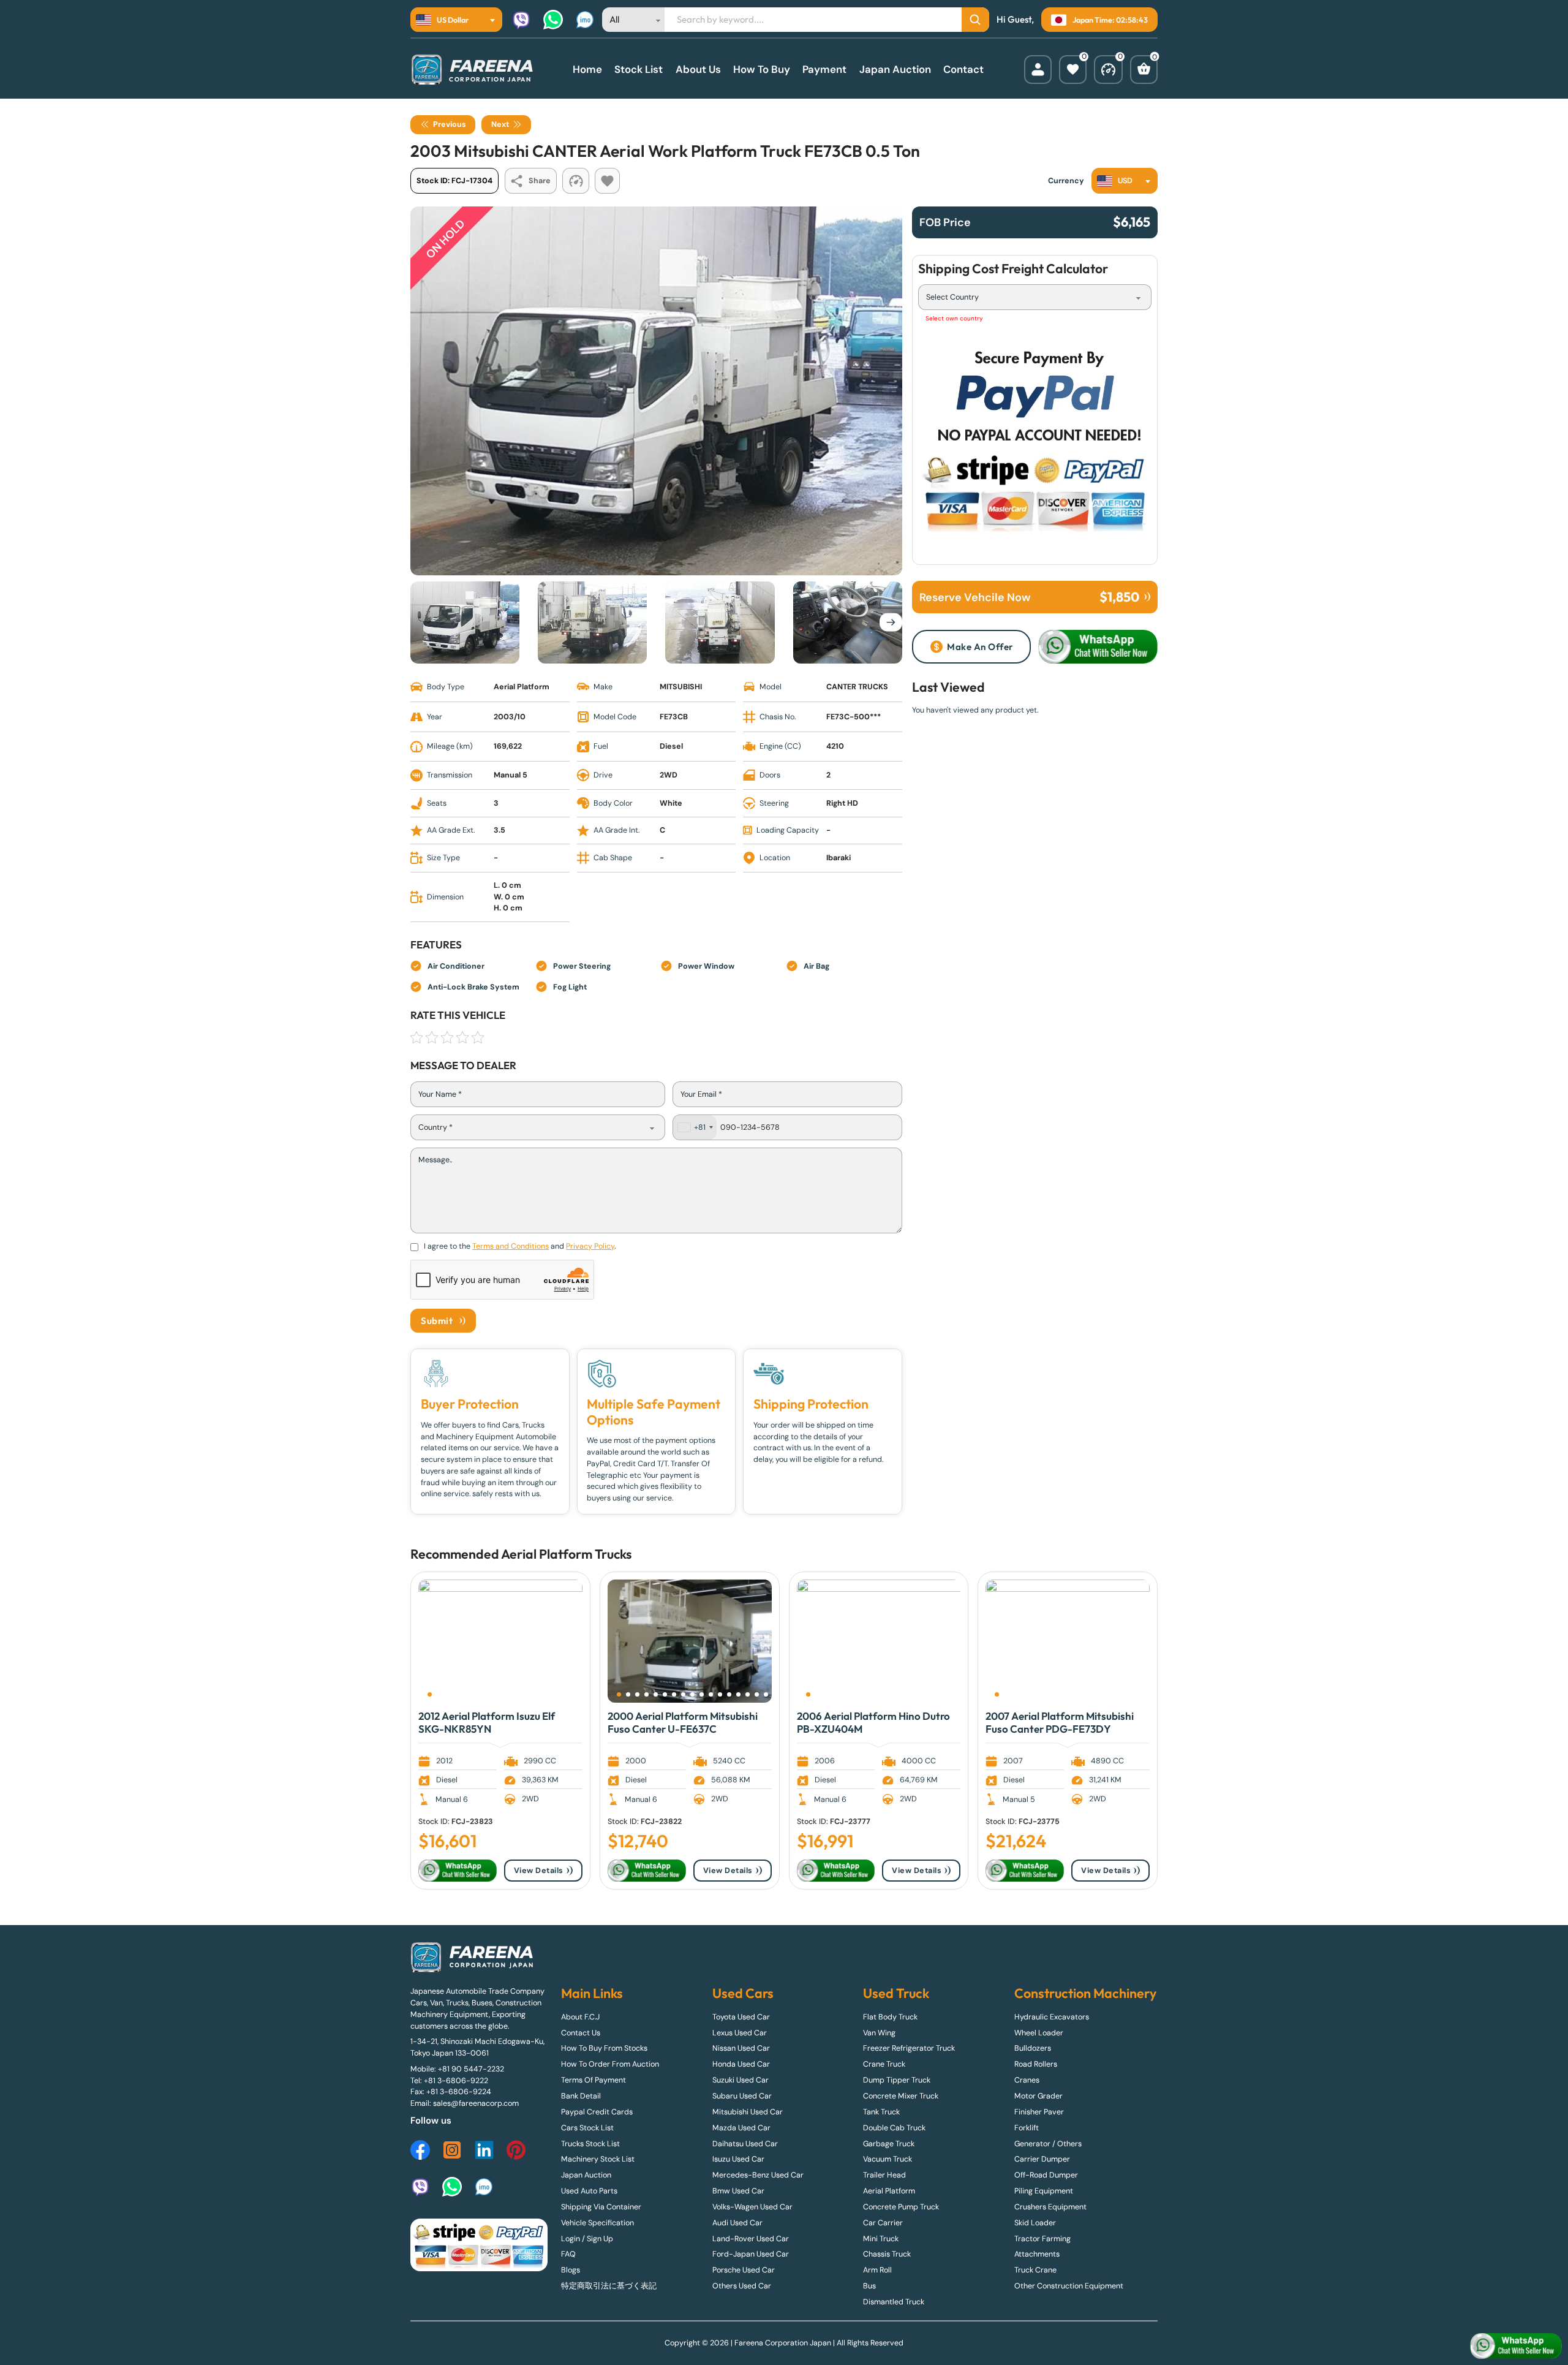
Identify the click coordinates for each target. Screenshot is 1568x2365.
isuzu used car (738, 2159)
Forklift (1027, 2128)
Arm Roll (877, 2270)
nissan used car (741, 2048)
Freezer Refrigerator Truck (909, 2048)
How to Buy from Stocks (604, 2048)
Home (587, 69)
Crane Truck (884, 2064)
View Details (539, 1871)
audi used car (737, 2223)
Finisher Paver (1039, 2112)
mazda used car (741, 2128)
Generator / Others (1048, 2144)
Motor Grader (1038, 2096)
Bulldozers (1033, 2048)
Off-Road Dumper (1046, 2175)
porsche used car (744, 2270)
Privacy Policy (590, 1246)
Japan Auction (895, 69)
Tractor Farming (1042, 2239)
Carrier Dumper (1042, 2159)
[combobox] (456, 20)
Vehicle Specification (597, 2223)
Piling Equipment (1044, 2191)
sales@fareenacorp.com (476, 2103)
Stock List (639, 69)
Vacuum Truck (888, 2159)
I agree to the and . (520, 1246)
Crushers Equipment (1050, 2207)
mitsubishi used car (748, 2112)
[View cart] (1144, 70)
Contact (963, 69)
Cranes (1027, 2080)
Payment (824, 69)
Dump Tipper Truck (897, 2080)
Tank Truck (881, 2112)
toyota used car (741, 2017)
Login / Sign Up (587, 2239)
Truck (610, 1554)
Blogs (571, 2270)
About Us (698, 69)
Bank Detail (581, 2096)
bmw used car (738, 2191)
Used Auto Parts (589, 2191)
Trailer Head (884, 2175)
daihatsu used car (745, 2144)
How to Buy (762, 69)
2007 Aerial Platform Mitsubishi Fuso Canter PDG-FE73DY (1060, 1722)
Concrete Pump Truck (901, 2207)
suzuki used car (741, 2080)
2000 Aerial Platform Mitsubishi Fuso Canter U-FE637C (683, 1722)
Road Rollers (1036, 2064)
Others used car (742, 2286)
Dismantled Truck (894, 2302)
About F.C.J (580, 2017)
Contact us (581, 2033)
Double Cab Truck (894, 2128)
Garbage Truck (889, 2144)
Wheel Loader (1039, 2033)
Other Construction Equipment (1069, 2286)
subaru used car (742, 2096)
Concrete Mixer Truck (901, 2096)
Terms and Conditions (511, 1246)
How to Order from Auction (610, 2064)
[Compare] (1108, 70)
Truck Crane (1035, 2270)
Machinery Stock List (598, 2159)
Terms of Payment (594, 2080)
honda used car (741, 2064)
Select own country (954, 318)
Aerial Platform (547, 1554)
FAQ (568, 2254)
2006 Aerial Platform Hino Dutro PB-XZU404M (873, 1722)
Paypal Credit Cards (597, 2112)
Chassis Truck (887, 2254)
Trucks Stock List (590, 2144)
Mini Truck (881, 2239)
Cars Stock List (587, 2128)
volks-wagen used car (752, 2207)
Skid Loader (1035, 2223)
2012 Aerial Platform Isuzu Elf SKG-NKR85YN (487, 1722)
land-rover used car (751, 2239)
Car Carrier (883, 2223)
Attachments (1037, 2254)
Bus (869, 2286)
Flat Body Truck (890, 2017)
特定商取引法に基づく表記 (609, 2286)
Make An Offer (980, 647)
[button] (430, 1694)
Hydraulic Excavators (1052, 2017)
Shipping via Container (601, 2207)
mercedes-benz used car (758, 2175)
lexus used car (740, 2033)
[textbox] (446, 20)
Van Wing (879, 2033)
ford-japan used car (751, 2254)
